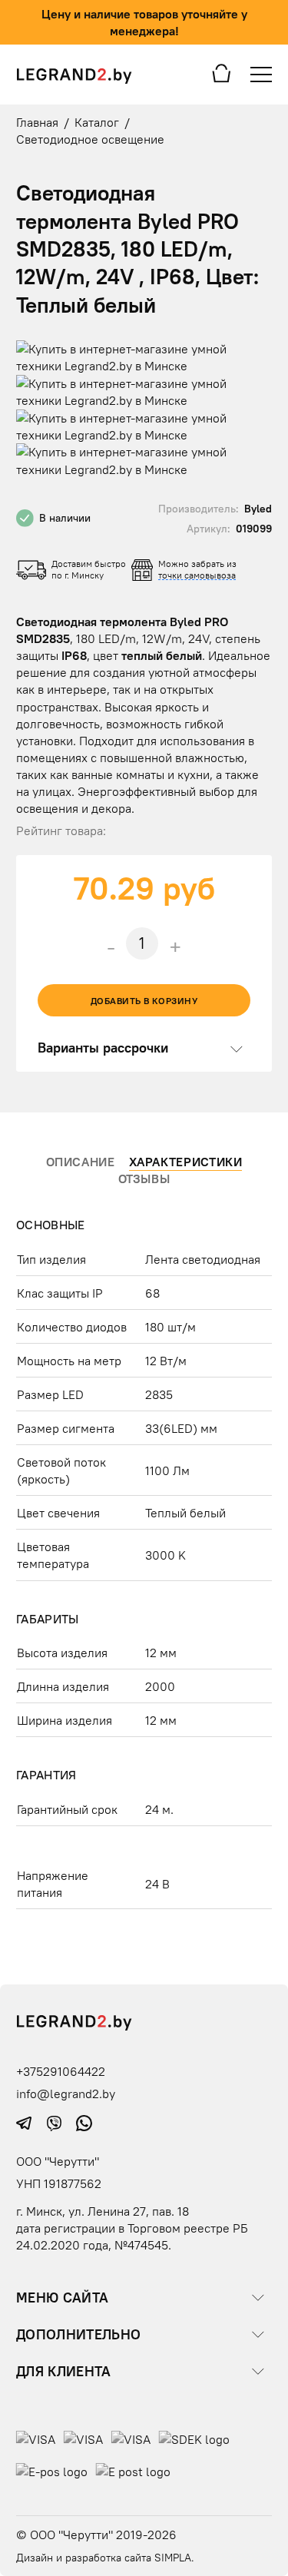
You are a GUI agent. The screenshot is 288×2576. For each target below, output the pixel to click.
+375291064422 (61, 2071)
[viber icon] (56, 2122)
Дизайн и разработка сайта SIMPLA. (105, 2558)
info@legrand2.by (66, 2094)
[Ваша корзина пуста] (222, 72)
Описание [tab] (81, 1161)
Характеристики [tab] (186, 1161)
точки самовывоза (197, 575)
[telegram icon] (26, 2122)
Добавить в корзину (144, 1001)
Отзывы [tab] (144, 1179)
